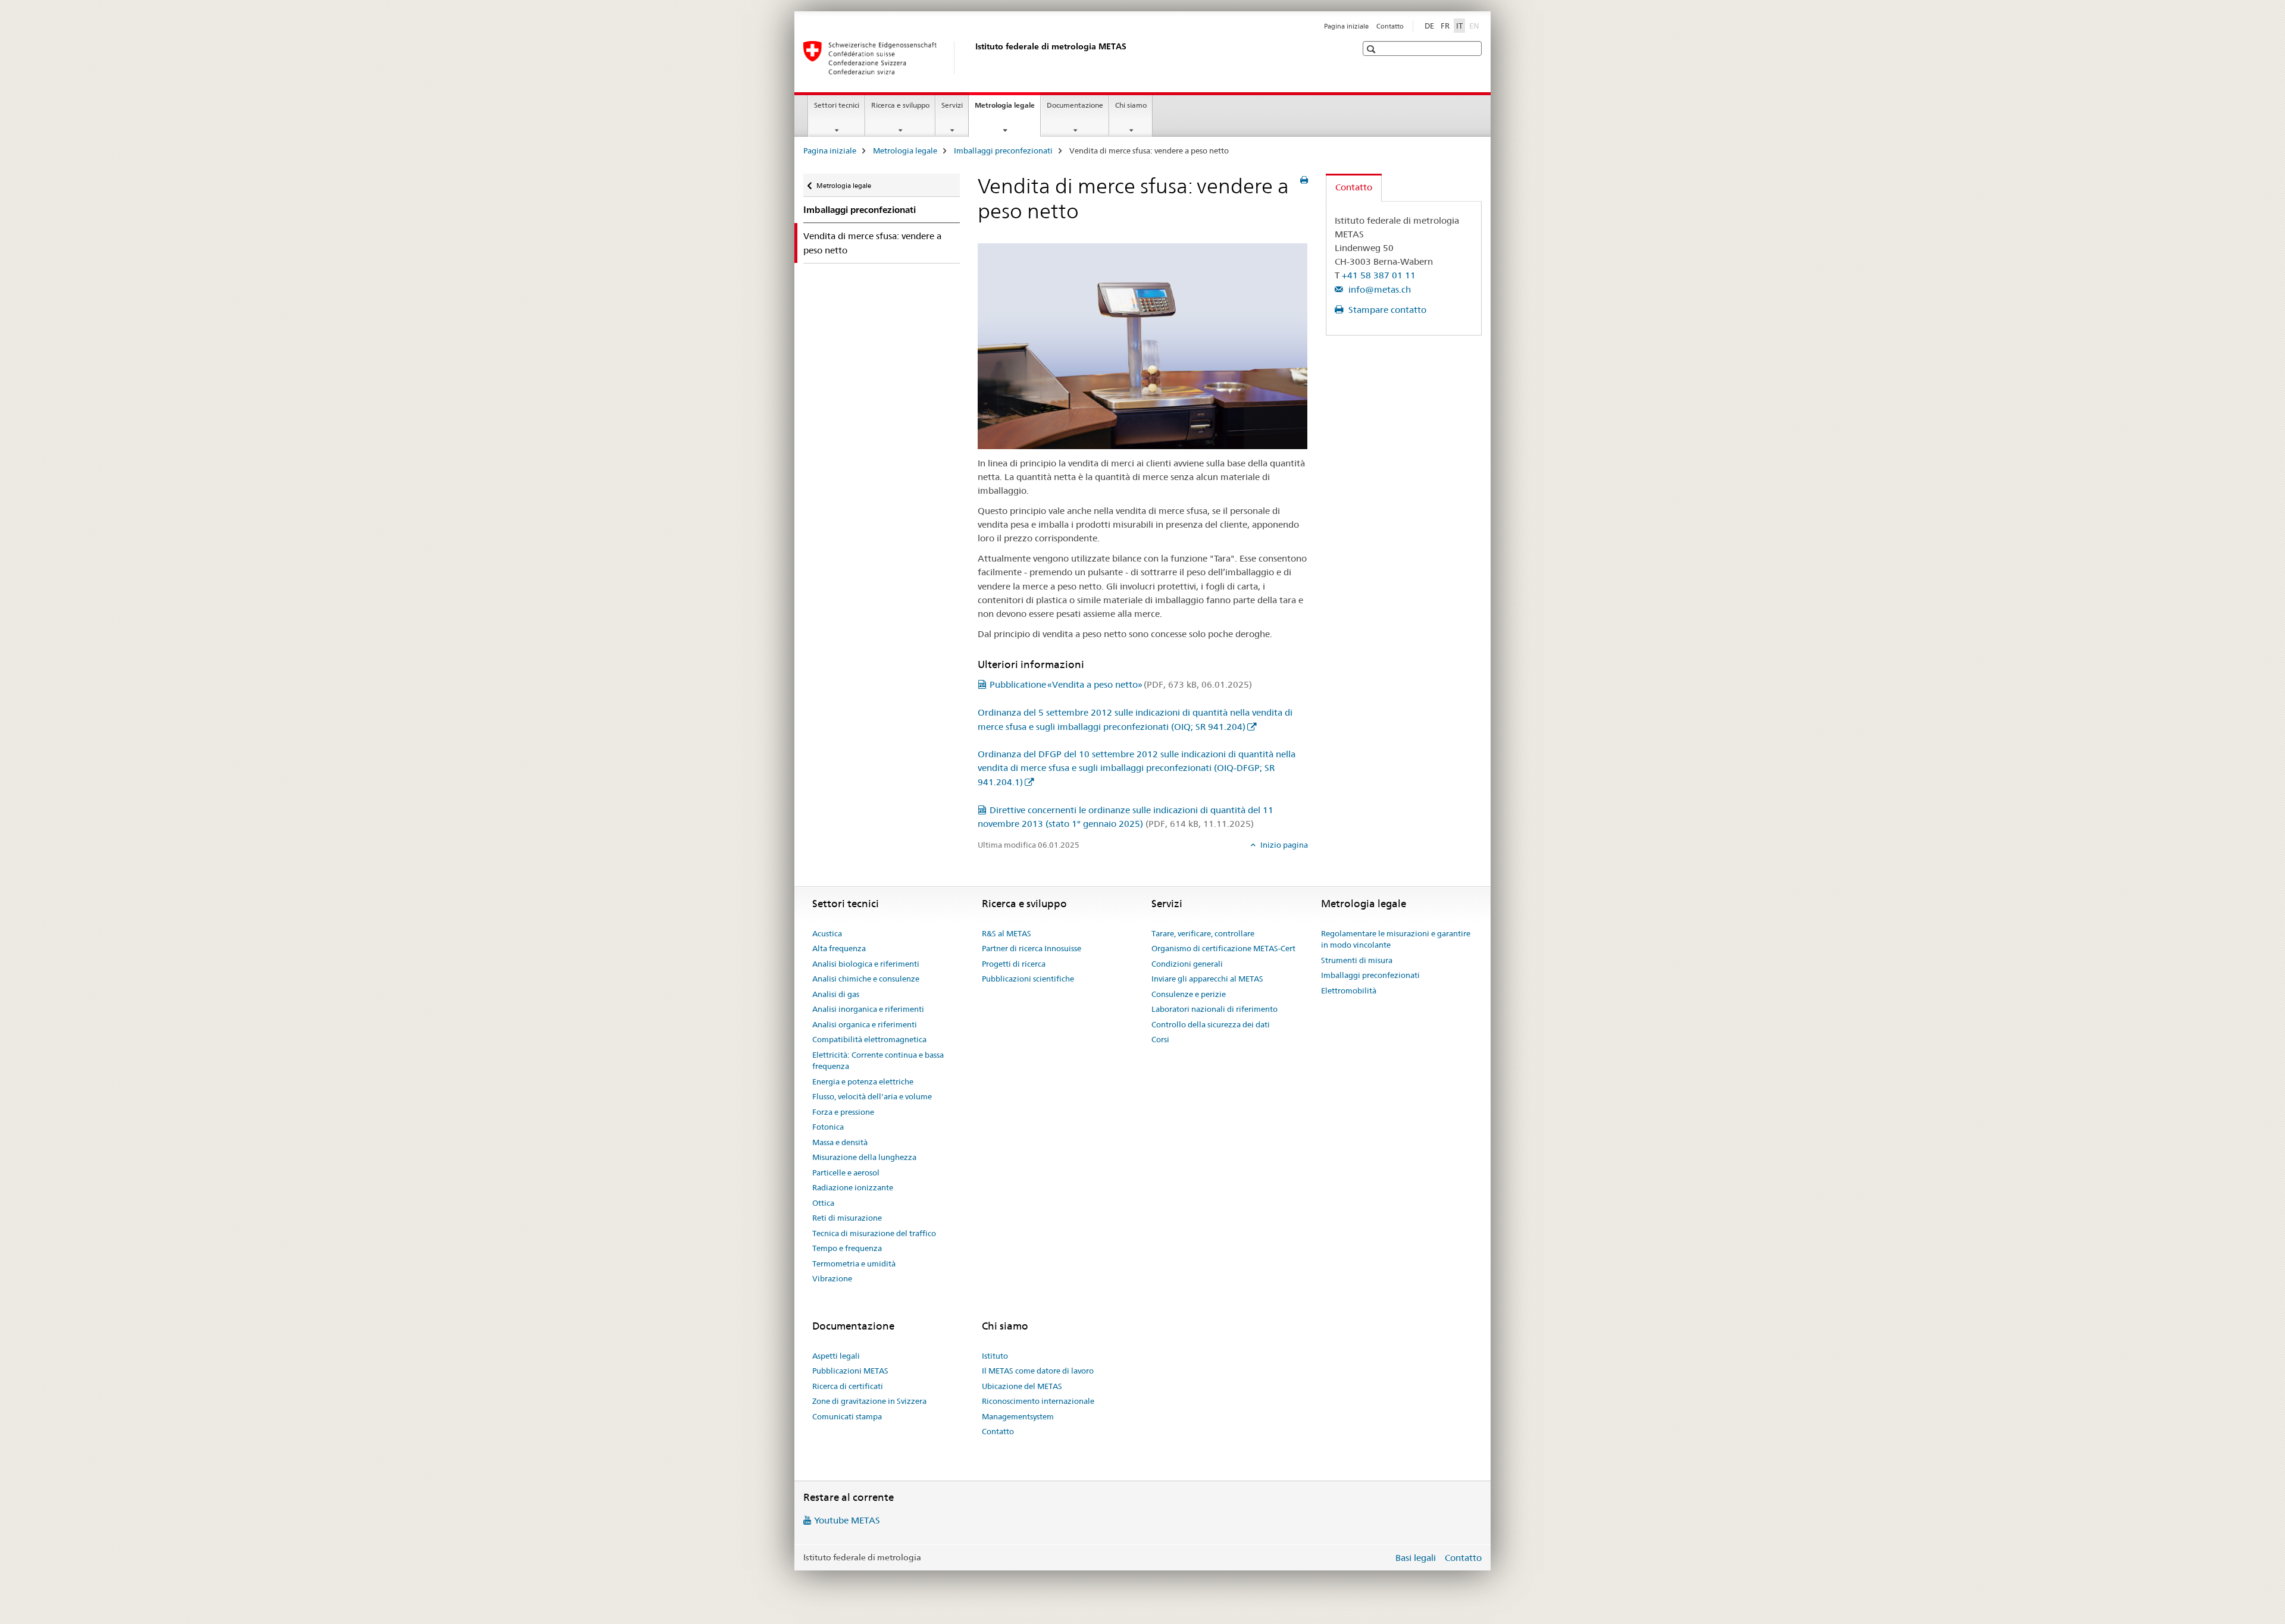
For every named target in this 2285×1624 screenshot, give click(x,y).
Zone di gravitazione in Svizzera (869, 1401)
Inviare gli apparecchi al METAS (1207, 979)
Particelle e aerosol (846, 1172)
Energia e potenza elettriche (863, 1081)
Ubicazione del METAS (1022, 1386)
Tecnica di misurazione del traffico (874, 1233)
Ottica (823, 1203)
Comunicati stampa (847, 1416)
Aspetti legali (836, 1356)
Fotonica (828, 1127)
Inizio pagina (1283, 845)
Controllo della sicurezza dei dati (1211, 1024)
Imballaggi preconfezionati (1003, 151)
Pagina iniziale (1346, 26)
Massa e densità (840, 1142)
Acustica (827, 933)
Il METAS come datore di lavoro (1038, 1371)
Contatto (1390, 26)
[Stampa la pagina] (1304, 180)
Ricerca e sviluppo (900, 105)
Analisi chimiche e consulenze (866, 979)
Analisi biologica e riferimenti (866, 964)
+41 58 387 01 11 (1379, 275)
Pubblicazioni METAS (850, 1371)
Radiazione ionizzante (853, 1187)
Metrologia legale (1007, 109)
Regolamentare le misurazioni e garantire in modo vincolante (1396, 939)
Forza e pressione (843, 1112)
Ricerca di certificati (848, 1386)
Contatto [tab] (1354, 187)
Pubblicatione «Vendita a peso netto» (1121, 684)
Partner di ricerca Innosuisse (1032, 948)
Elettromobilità (1349, 990)
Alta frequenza (839, 948)
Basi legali (1416, 1558)
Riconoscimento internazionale (1038, 1401)
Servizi (952, 105)
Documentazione (1075, 105)
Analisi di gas (836, 994)
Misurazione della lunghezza (864, 1157)
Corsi (1160, 1039)
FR (1445, 26)
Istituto (995, 1356)
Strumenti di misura (1357, 960)
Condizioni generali (1187, 964)
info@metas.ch (1378, 289)
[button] (1372, 49)
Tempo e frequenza (847, 1248)
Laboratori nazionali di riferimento (1215, 1009)
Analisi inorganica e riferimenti (868, 1009)
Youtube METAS (847, 1520)
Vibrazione (832, 1278)
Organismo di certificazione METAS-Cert (1223, 948)
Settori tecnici (837, 105)
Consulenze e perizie (1189, 994)
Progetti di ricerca (1014, 964)
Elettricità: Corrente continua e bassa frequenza (878, 1061)
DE (1429, 26)
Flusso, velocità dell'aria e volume (872, 1096)
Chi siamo (1131, 105)
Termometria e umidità (854, 1264)
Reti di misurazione (847, 1218)
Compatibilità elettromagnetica (869, 1039)
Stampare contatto (1386, 310)
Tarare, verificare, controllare (1203, 933)
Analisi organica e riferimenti (865, 1024)
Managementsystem (1018, 1416)
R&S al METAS (1007, 933)
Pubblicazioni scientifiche (1028, 979)
